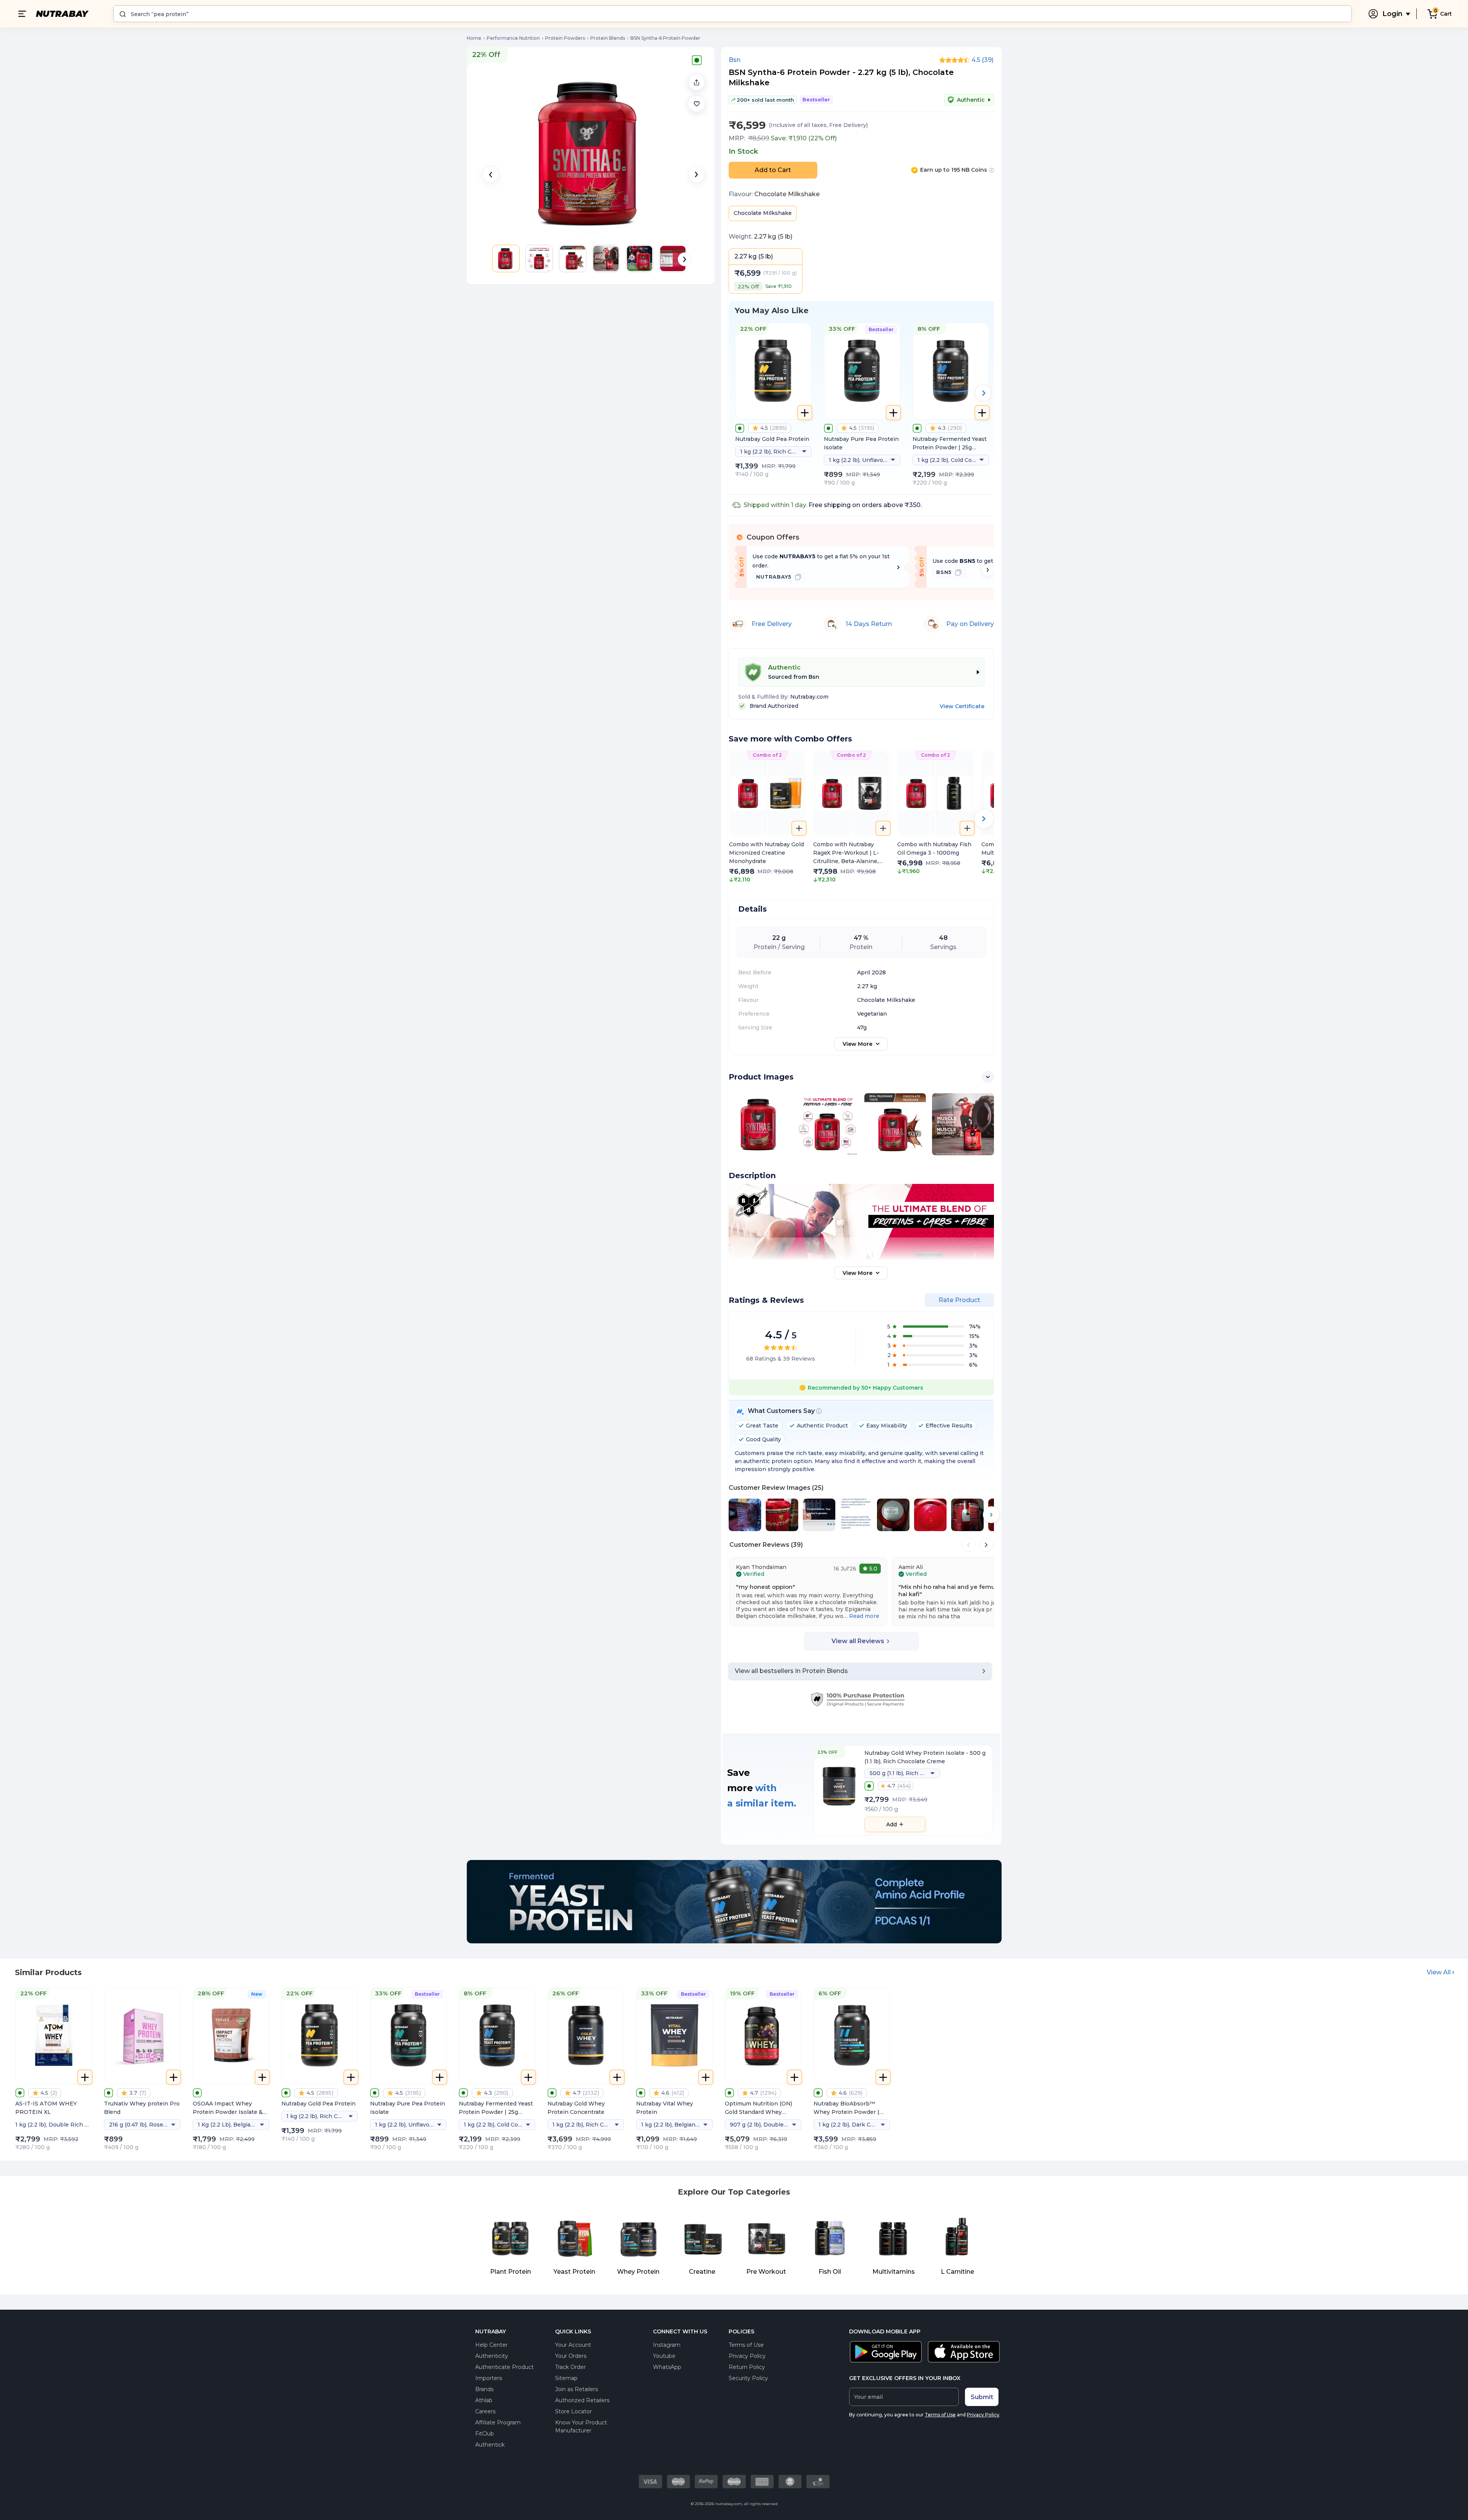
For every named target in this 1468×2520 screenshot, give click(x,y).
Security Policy (748, 2378)
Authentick (490, 2445)
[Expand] (988, 1077)
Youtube (664, 2356)
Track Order (570, 2367)
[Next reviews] (986, 1545)
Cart (1446, 14)
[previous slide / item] (490, 174)
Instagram (667, 2345)
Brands (484, 2389)
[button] (697, 104)
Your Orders (571, 2356)
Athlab (484, 2400)
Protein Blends (608, 38)
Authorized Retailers (582, 2400)
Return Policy (747, 2367)
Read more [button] (864, 1616)
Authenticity (492, 2356)
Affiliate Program (498, 2422)
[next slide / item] (697, 174)
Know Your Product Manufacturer (581, 2427)
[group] (767, 817)
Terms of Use (746, 2345)
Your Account (573, 2345)
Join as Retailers (576, 2389)
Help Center (491, 2345)
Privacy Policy (747, 2356)
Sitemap (566, 2378)
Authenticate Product (504, 2367)
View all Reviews (858, 1641)
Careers (485, 2411)
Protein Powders (565, 38)
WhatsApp (667, 2367)
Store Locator (573, 2411)
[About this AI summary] (819, 1411)
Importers (489, 2378)
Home (474, 38)
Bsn (735, 60)
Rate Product (959, 1300)
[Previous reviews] (969, 1545)
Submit (982, 2397)
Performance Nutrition (513, 38)
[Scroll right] (988, 570)
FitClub (485, 2434)
